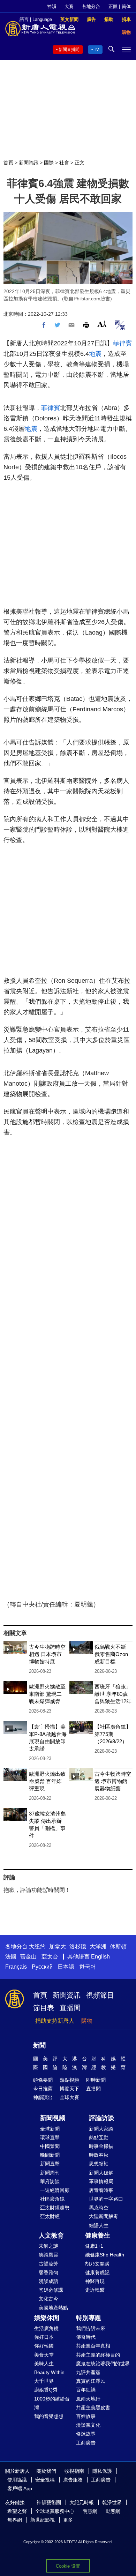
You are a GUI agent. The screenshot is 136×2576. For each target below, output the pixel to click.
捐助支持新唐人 (55, 2021)
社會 (64, 163)
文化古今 (48, 2299)
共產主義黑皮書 (93, 2407)
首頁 (8, 163)
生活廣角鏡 (46, 2328)
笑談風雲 (48, 2255)
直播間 (70, 2008)
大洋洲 (98, 1946)
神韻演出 (43, 2097)
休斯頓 (118, 1946)
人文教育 (51, 2236)
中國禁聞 (50, 2146)
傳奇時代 (86, 2337)
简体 (126, 6)
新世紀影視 (43, 2520)
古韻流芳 (48, 2264)
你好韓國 (44, 2346)
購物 (87, 2021)
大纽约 (37, 1946)
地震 (95, 354)
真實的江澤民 (91, 2381)
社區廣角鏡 (52, 2199)
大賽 (69, 6)
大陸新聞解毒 (104, 2216)
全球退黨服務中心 (55, 2511)
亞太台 (50, 1957)
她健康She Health (105, 2255)
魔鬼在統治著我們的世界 (103, 2364)
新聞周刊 (50, 2173)
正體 (113, 6)
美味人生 (44, 2364)
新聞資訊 (29, 163)
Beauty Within (49, 2372)
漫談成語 (48, 2281)
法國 (11, 1957)
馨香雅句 (48, 2272)
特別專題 (89, 2318)
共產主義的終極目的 (98, 2355)
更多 (68, 2520)
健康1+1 (94, 2246)
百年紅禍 (86, 2390)
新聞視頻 (53, 2118)
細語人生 (99, 2225)
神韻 (52, 6)
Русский (42, 1967)
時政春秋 (99, 2155)
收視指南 (74, 2471)
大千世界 (44, 2381)
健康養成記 (97, 2272)
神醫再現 (95, 2281)
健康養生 (98, 2236)
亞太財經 (50, 2216)
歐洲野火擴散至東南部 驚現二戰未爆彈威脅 (47, 1694)
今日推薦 (43, 2089)
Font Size (102, 324)
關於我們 (46, 2471)
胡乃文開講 (97, 2264)
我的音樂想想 (49, 2416)
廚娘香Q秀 (46, 2390)
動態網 (113, 2511)
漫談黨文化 (88, 2425)
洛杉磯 (78, 1946)
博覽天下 (69, 2089)
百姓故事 (86, 2416)
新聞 (39, 2045)
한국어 (88, 1967)
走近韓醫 (95, 2290)
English (100, 1957)
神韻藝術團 (49, 2502)
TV (96, 50)
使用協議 (17, 2480)
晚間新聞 (50, 2155)
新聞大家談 (101, 2129)
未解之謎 (48, 2246)
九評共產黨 (88, 2372)
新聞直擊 (50, 2164)
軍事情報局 (101, 2181)
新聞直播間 (69, 50)
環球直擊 (50, 2137)
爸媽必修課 (51, 2290)
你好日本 (44, 2337)
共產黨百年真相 (93, 2346)
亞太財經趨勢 (55, 2208)
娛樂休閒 (47, 2318)
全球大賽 (69, 2097)
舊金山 (28, 1957)
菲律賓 (122, 343)
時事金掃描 (101, 2146)
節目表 (44, 2008)
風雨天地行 (88, 2399)
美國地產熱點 (53, 2308)
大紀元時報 (82, 2502)
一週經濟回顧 (55, 2190)
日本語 (66, 1967)
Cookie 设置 (68, 2566)
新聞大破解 (101, 2173)
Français (16, 1967)
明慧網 (90, 2511)
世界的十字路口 (106, 2199)
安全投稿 (45, 2480)
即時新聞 (96, 2080)
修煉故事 (86, 2434)
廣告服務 (73, 2480)
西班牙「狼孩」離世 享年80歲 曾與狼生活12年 (113, 1694)
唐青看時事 (101, 2190)
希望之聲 (17, 2511)
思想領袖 (99, 2164)
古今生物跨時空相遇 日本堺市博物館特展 (47, 1654)
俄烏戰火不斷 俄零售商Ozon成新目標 (111, 1654)
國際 (49, 163)
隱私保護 (102, 2471)
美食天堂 (44, 2355)
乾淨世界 (112, 2502)
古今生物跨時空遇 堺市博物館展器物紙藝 (113, 1781)
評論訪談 (101, 2118)
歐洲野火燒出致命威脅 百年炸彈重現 (47, 1781)
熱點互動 (99, 2137)
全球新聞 (50, 2129)
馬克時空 (99, 2208)
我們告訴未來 (91, 2328)
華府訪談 (50, 2181)
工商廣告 (86, 2443)
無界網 (15, 2520)
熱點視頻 (69, 2080)
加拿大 (58, 1946)
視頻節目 (100, 1995)
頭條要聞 (43, 2080)
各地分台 (91, 6)
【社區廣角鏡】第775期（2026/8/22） (113, 1734)
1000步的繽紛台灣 (52, 2403)
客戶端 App (20, 2488)
